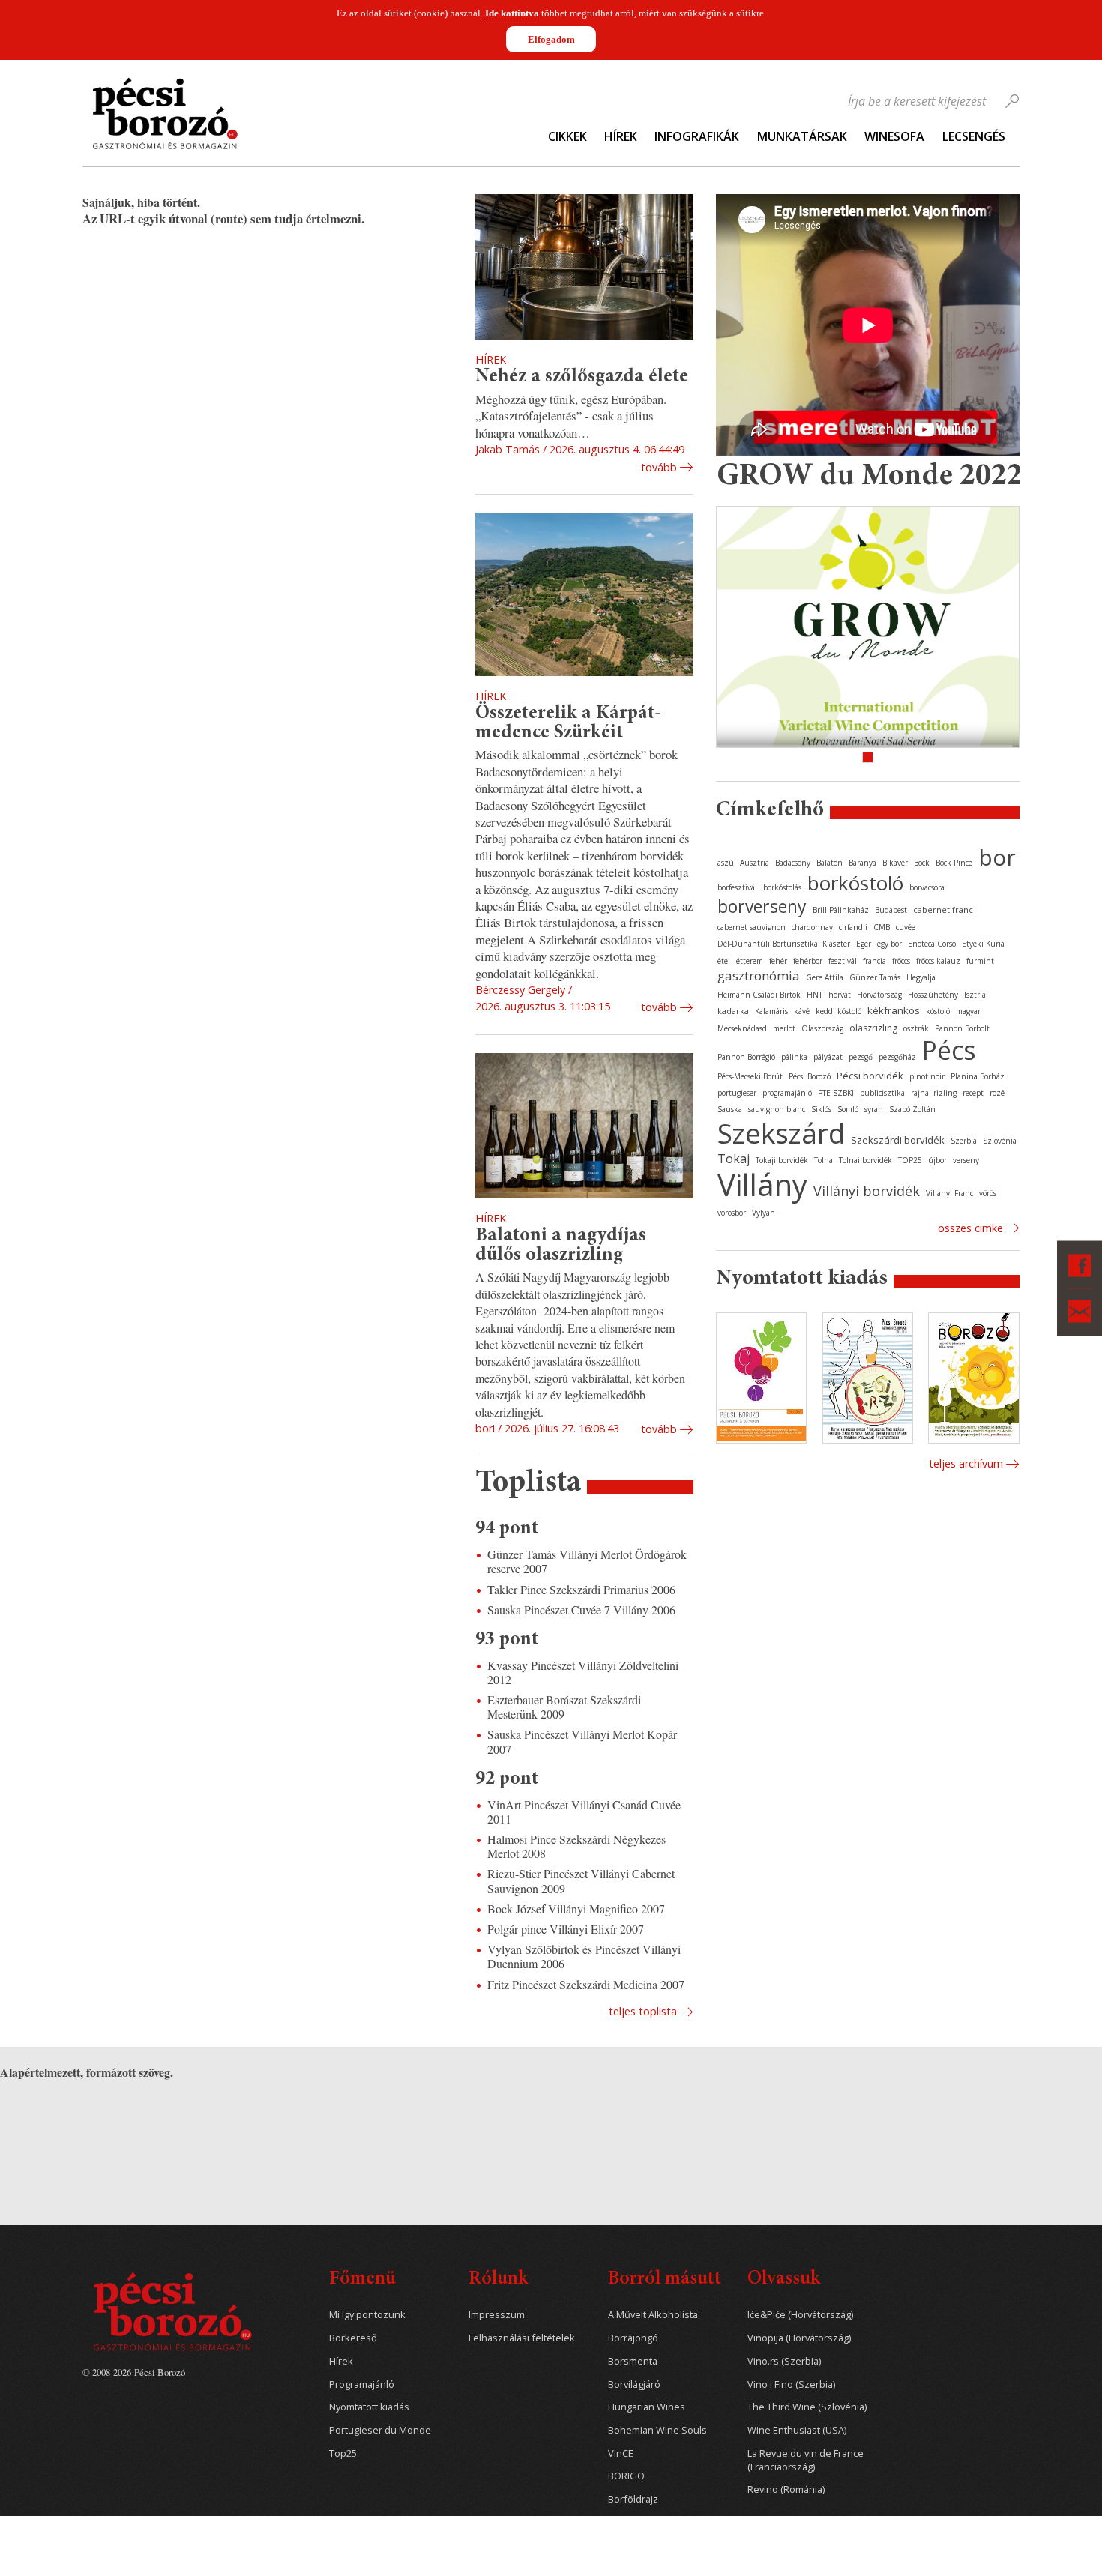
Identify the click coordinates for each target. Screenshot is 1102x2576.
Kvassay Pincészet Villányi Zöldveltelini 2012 (583, 1672)
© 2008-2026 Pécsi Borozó (134, 2372)
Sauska (730, 1109)
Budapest (891, 910)
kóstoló (938, 1011)
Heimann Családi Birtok (759, 995)
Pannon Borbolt (962, 1028)
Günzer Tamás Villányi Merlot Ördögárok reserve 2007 (587, 1561)
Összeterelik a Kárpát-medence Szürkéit (568, 723)
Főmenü (362, 2280)
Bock (922, 863)
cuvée (906, 927)
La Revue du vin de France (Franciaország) (806, 2460)
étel (724, 961)
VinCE (621, 2453)
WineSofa (894, 136)
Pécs (949, 1050)
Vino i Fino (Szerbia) (791, 2385)
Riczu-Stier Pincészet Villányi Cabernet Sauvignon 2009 (581, 1880)
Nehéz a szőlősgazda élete (582, 377)
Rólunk (498, 2280)
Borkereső (353, 2338)
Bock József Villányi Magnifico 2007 (576, 1909)
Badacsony (793, 863)
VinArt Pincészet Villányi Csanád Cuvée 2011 (584, 1812)
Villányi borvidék (867, 1191)
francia (874, 961)
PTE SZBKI (836, 1093)
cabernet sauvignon (752, 927)
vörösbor (732, 1213)
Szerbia (964, 1141)
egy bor (889, 944)
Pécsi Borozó (810, 1076)
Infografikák (697, 136)
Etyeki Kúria (983, 944)
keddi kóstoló (838, 1011)
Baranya (862, 863)
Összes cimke (970, 1228)
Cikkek (567, 136)
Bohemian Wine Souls (657, 2430)
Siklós (821, 1109)
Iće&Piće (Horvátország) (800, 2315)
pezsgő (861, 1057)
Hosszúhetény (933, 995)
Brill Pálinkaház (841, 910)
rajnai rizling (934, 1093)
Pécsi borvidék (870, 1076)
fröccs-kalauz (938, 961)
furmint (980, 961)
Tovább (659, 467)
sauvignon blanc (777, 1109)
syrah (874, 1109)
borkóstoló (855, 883)
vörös (988, 1193)
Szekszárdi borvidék (898, 1140)
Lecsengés (974, 136)
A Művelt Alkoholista (653, 2315)
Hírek (621, 136)
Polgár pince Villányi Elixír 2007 (566, 1929)
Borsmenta (633, 2361)
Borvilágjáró (634, 2385)
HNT (815, 995)
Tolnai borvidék (865, 1160)
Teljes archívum (966, 1463)
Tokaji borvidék (782, 1160)
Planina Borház (978, 1076)
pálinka (794, 1057)
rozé (997, 1093)
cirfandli (853, 927)
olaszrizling (873, 1028)
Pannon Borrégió (746, 1057)
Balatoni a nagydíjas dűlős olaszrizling (561, 1246)
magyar (968, 1011)
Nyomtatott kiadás (369, 2407)
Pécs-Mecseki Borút (750, 1076)
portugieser (737, 1093)
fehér (778, 961)
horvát (840, 995)
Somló (848, 1109)
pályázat (828, 1057)
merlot (784, 1028)
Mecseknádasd (742, 1028)
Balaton (829, 863)
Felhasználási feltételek (522, 2338)
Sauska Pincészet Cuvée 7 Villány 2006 (581, 1610)
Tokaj (734, 1159)
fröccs (901, 961)
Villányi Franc (949, 1193)
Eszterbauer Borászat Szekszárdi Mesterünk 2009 (564, 1707)
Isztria (975, 995)
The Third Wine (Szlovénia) (807, 2407)
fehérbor (808, 961)
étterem (750, 961)
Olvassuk (784, 2280)
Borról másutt (665, 2280)
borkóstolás (782, 887)
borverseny (762, 906)
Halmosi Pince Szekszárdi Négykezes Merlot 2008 (576, 1846)
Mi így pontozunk (367, 2315)
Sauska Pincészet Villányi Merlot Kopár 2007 (582, 1741)
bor (997, 857)
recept (973, 1093)
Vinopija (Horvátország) (799, 2338)
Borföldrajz (633, 2499)
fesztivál (843, 961)
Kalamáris (771, 1011)
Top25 (343, 2453)
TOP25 (910, 1160)
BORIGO (626, 2476)
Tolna (824, 1160)
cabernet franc (943, 910)
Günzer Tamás (875, 977)
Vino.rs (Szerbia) (784, 2361)
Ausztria (755, 863)
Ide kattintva (512, 13)
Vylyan (764, 1213)
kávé (802, 1011)
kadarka (733, 1011)
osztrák (916, 1028)
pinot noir (927, 1076)
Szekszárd (781, 1133)
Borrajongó (633, 2338)
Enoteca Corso (932, 944)
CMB (882, 927)
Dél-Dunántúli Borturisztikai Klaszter (784, 944)
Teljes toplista (643, 2011)
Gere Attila (825, 977)
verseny (966, 1160)
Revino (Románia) (786, 2489)
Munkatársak (802, 136)
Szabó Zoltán (912, 1109)
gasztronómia (759, 975)
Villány (762, 1185)
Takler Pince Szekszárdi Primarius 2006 (581, 1589)
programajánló (787, 1093)
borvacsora (927, 887)
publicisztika (882, 1093)
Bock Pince (954, 863)
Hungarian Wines (647, 2407)
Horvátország (879, 995)
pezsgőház (897, 1057)
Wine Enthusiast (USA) (797, 2430)
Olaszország (822, 1028)
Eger (864, 944)
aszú (726, 863)
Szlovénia (1000, 1141)
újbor (937, 1160)
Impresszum (497, 2315)
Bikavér (895, 863)
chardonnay (812, 927)
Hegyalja (921, 977)
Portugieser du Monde (380, 2430)
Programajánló (362, 2385)
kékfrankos (894, 1010)
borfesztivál (737, 887)
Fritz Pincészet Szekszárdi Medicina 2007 (586, 1984)
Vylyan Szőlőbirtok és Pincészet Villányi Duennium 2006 (584, 1956)
